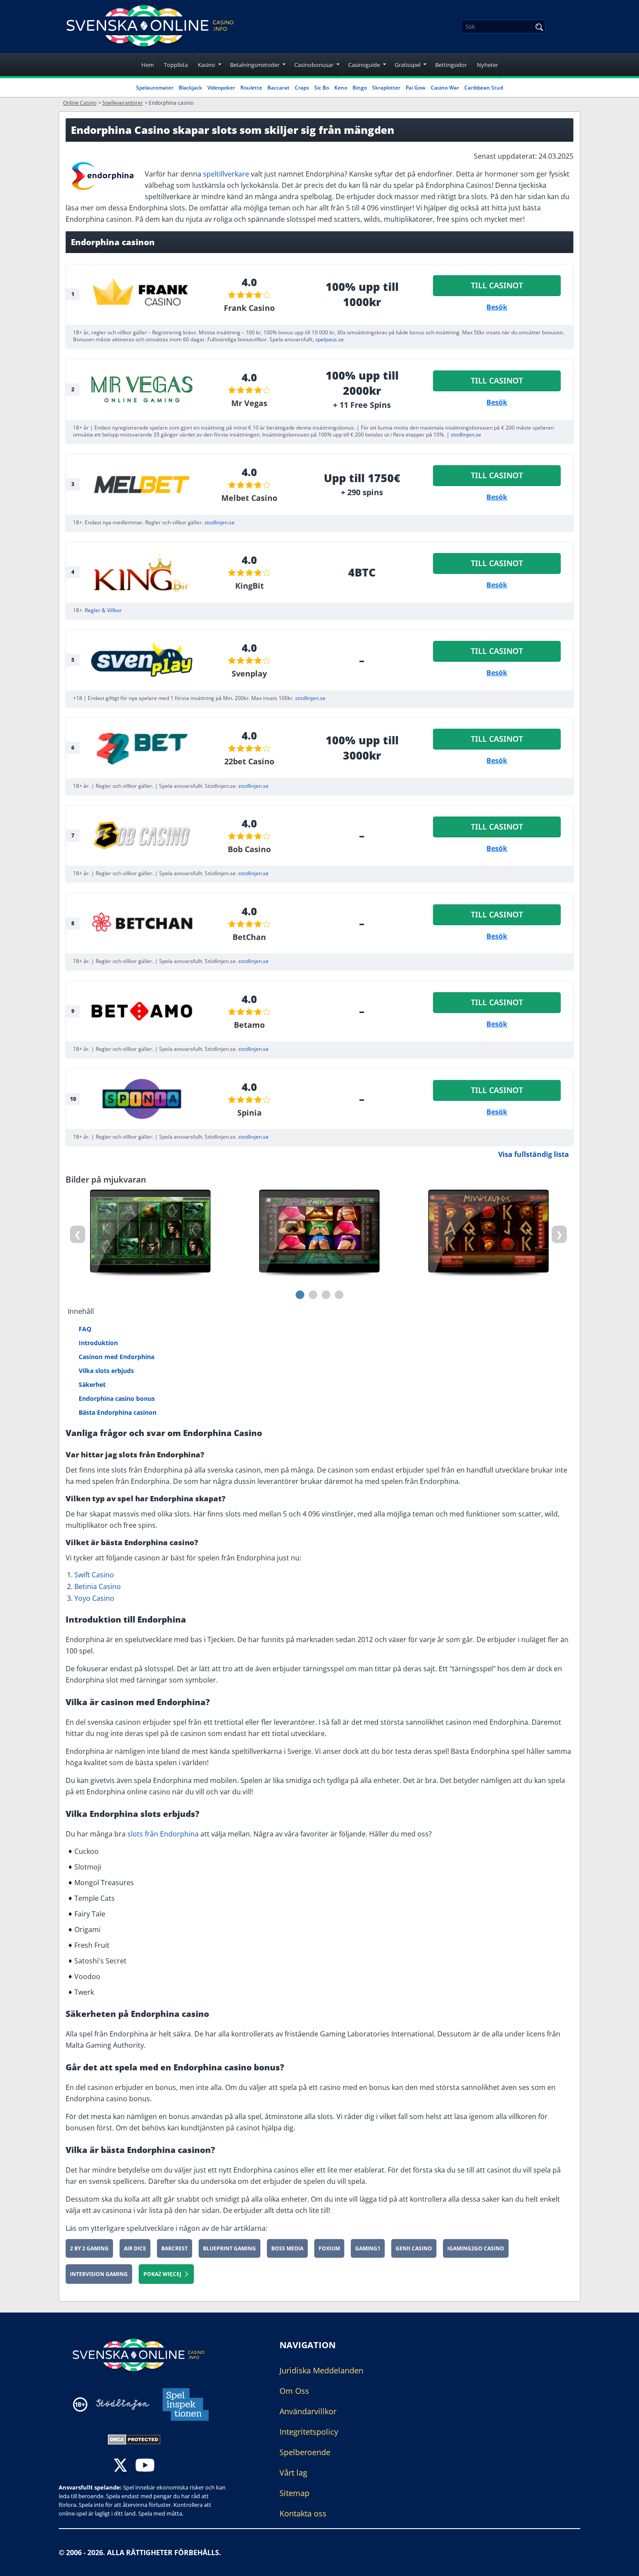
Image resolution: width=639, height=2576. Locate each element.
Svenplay (249, 673)
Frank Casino (249, 308)
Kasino (206, 65)
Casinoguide (364, 65)
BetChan (249, 937)
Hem (148, 65)
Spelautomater (155, 88)
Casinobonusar (314, 65)
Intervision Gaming (99, 2274)
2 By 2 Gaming (89, 2248)
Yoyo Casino (94, 1598)
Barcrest (175, 2248)
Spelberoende (305, 2452)
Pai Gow (416, 88)
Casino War (445, 88)
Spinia (250, 1113)
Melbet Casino (249, 498)
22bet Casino (249, 761)
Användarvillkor (308, 2411)
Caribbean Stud (484, 88)
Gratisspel (408, 65)
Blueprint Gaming (230, 2248)
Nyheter (488, 65)
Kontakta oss (303, 2513)
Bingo (360, 88)
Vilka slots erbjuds (106, 1371)
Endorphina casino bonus (117, 1398)
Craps (302, 88)
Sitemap (295, 2493)
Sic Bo (322, 88)
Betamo (249, 1025)
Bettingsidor (451, 65)
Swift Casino (94, 1575)
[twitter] (120, 2466)
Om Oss (294, 2391)
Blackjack (190, 88)
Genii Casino (414, 2248)
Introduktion (98, 1343)
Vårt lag (293, 2473)
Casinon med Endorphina (116, 1357)
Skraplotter (386, 88)
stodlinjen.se (466, 435)
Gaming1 (368, 2248)
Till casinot (497, 285)
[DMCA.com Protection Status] (134, 2439)
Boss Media (287, 2248)
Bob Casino (249, 849)
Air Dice (135, 2248)
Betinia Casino (98, 1586)
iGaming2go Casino (476, 2248)
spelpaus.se (329, 339)
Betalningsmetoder (255, 65)
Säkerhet (92, 1385)
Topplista (176, 65)
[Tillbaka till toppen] (622, 2563)
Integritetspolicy (309, 2432)
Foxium (329, 2248)
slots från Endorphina (163, 1834)
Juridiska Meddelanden (321, 2370)
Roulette (251, 88)
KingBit (250, 586)
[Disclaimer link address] (123, 2404)
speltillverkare (226, 174)
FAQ (85, 1329)
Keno (341, 88)
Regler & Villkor (103, 610)
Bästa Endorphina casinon (118, 1412)
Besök (497, 307)
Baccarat (278, 88)
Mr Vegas (249, 403)
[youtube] (145, 2466)
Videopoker (221, 88)
